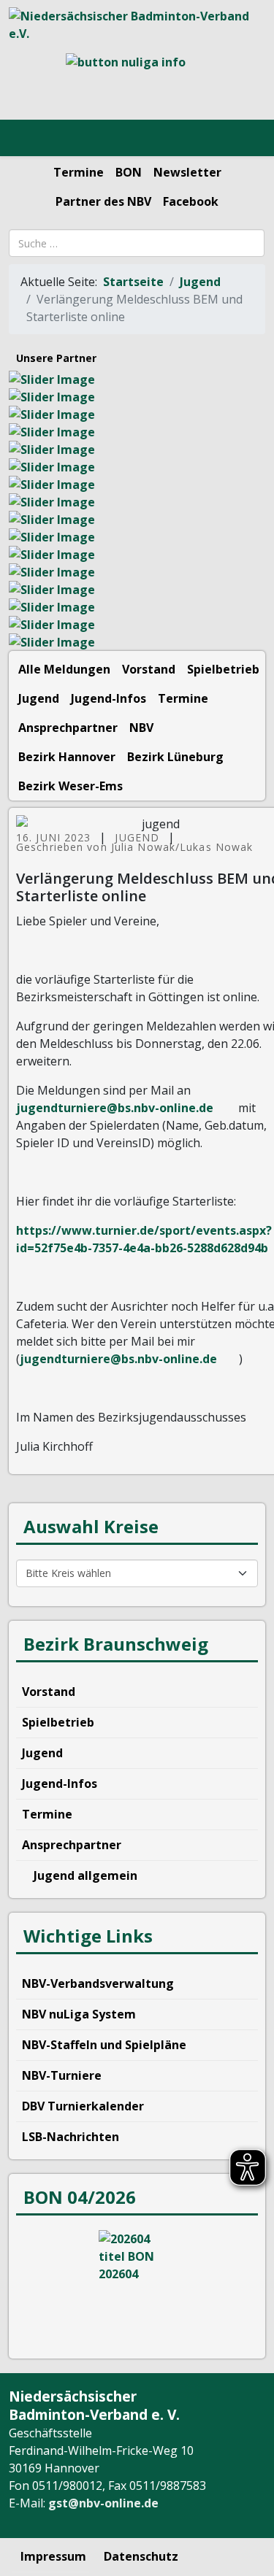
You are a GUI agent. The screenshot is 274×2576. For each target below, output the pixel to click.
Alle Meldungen (64, 669)
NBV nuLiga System (79, 2014)
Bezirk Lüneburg (175, 757)
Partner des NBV (103, 201)
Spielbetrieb (223, 669)
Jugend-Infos (109, 698)
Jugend (200, 282)
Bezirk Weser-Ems (71, 786)
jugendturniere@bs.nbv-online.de (115, 1108)
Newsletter (187, 172)
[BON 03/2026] (137, 2285)
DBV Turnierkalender (83, 2106)
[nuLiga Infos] (137, 81)
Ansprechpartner (68, 728)
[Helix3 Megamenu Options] (29, 139)
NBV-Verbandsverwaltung (98, 1983)
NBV (141, 728)
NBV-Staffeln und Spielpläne (104, 2045)
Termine (79, 172)
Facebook (191, 201)
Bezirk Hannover (67, 757)
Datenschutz (141, 2556)
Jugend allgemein (84, 1875)
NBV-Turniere (62, 2075)
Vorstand (149, 669)
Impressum (53, 2556)
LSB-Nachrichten (71, 2137)
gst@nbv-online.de (103, 2503)
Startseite (133, 282)
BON (129, 172)
